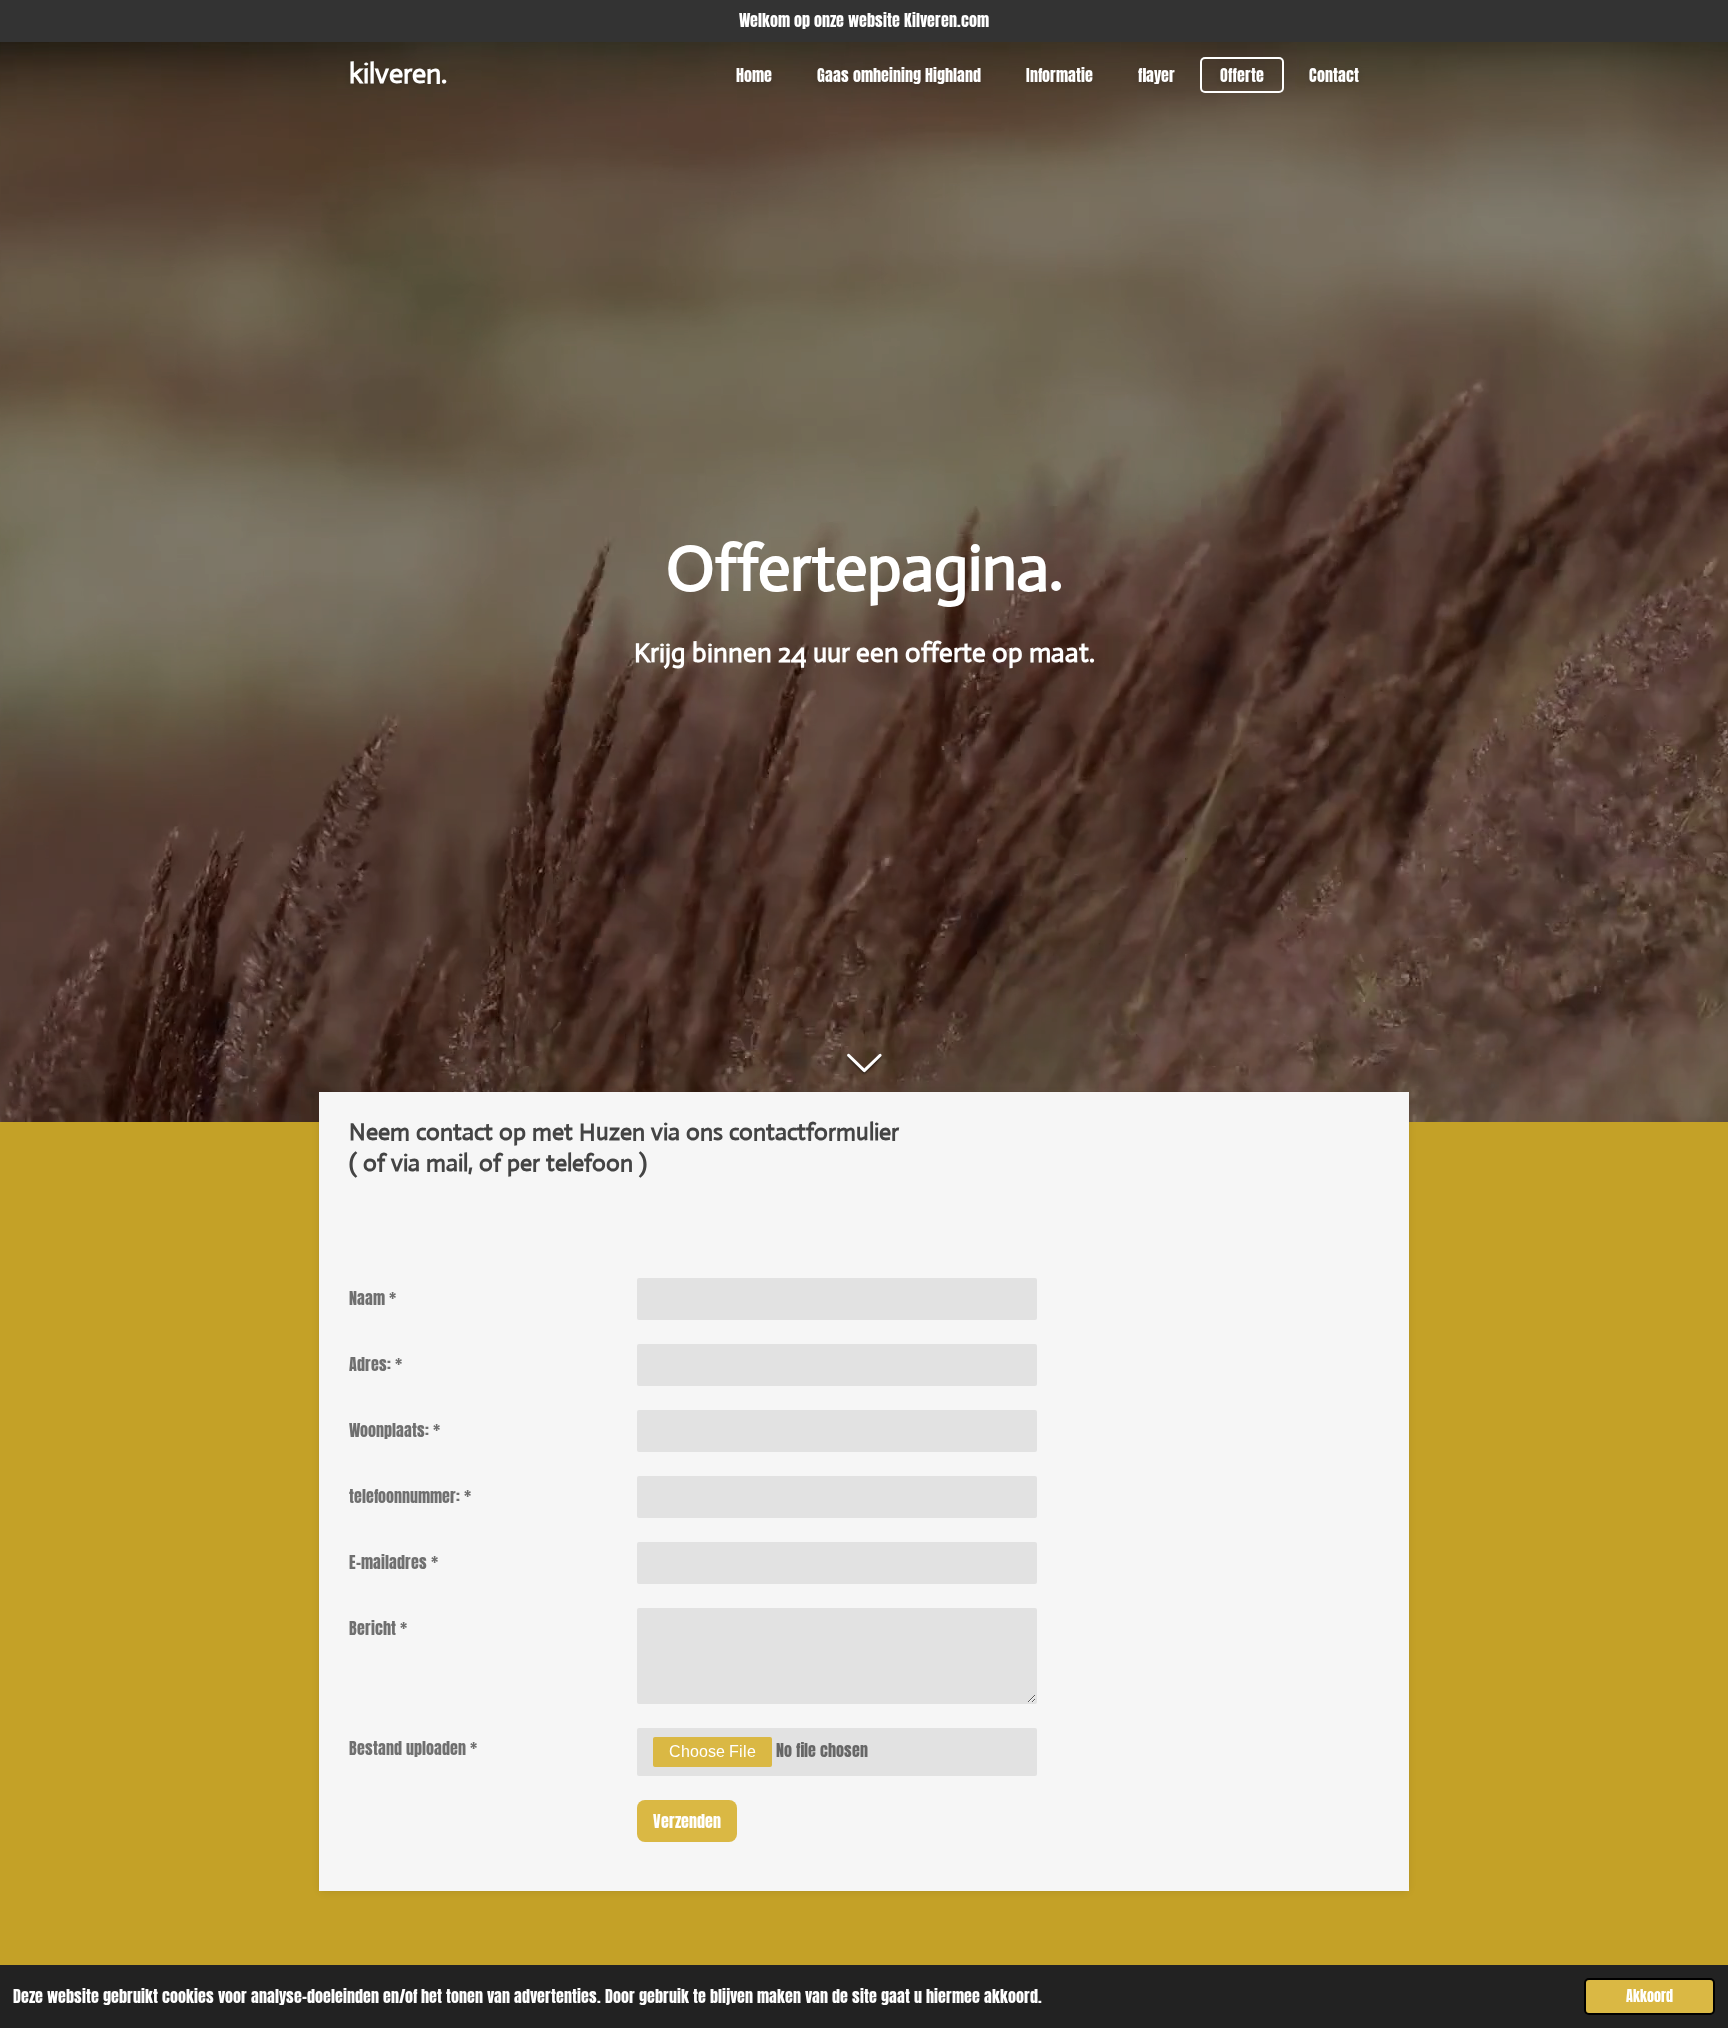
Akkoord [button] (1649, 1996)
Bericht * (378, 1628)
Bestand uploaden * (413, 1748)
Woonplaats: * (394, 1430)
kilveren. (398, 73)
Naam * (372, 1298)
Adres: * (375, 1364)
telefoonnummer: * (410, 1496)
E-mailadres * (393, 1562)
